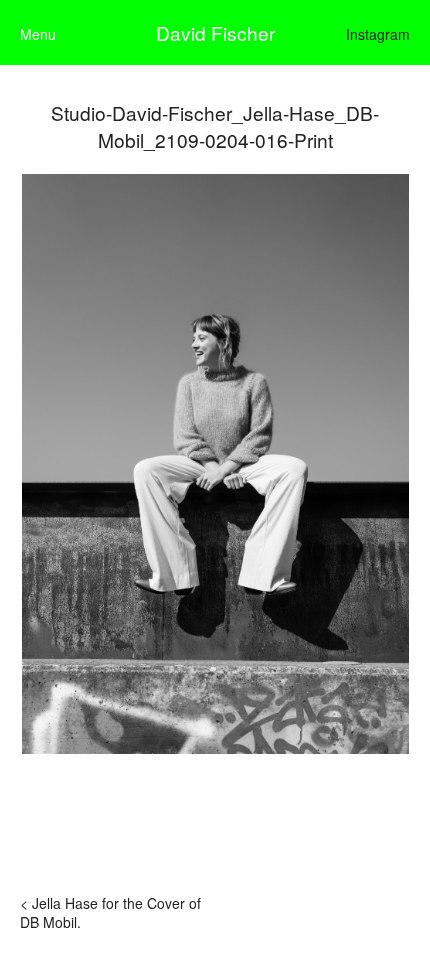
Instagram (378, 34)
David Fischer (215, 32)
